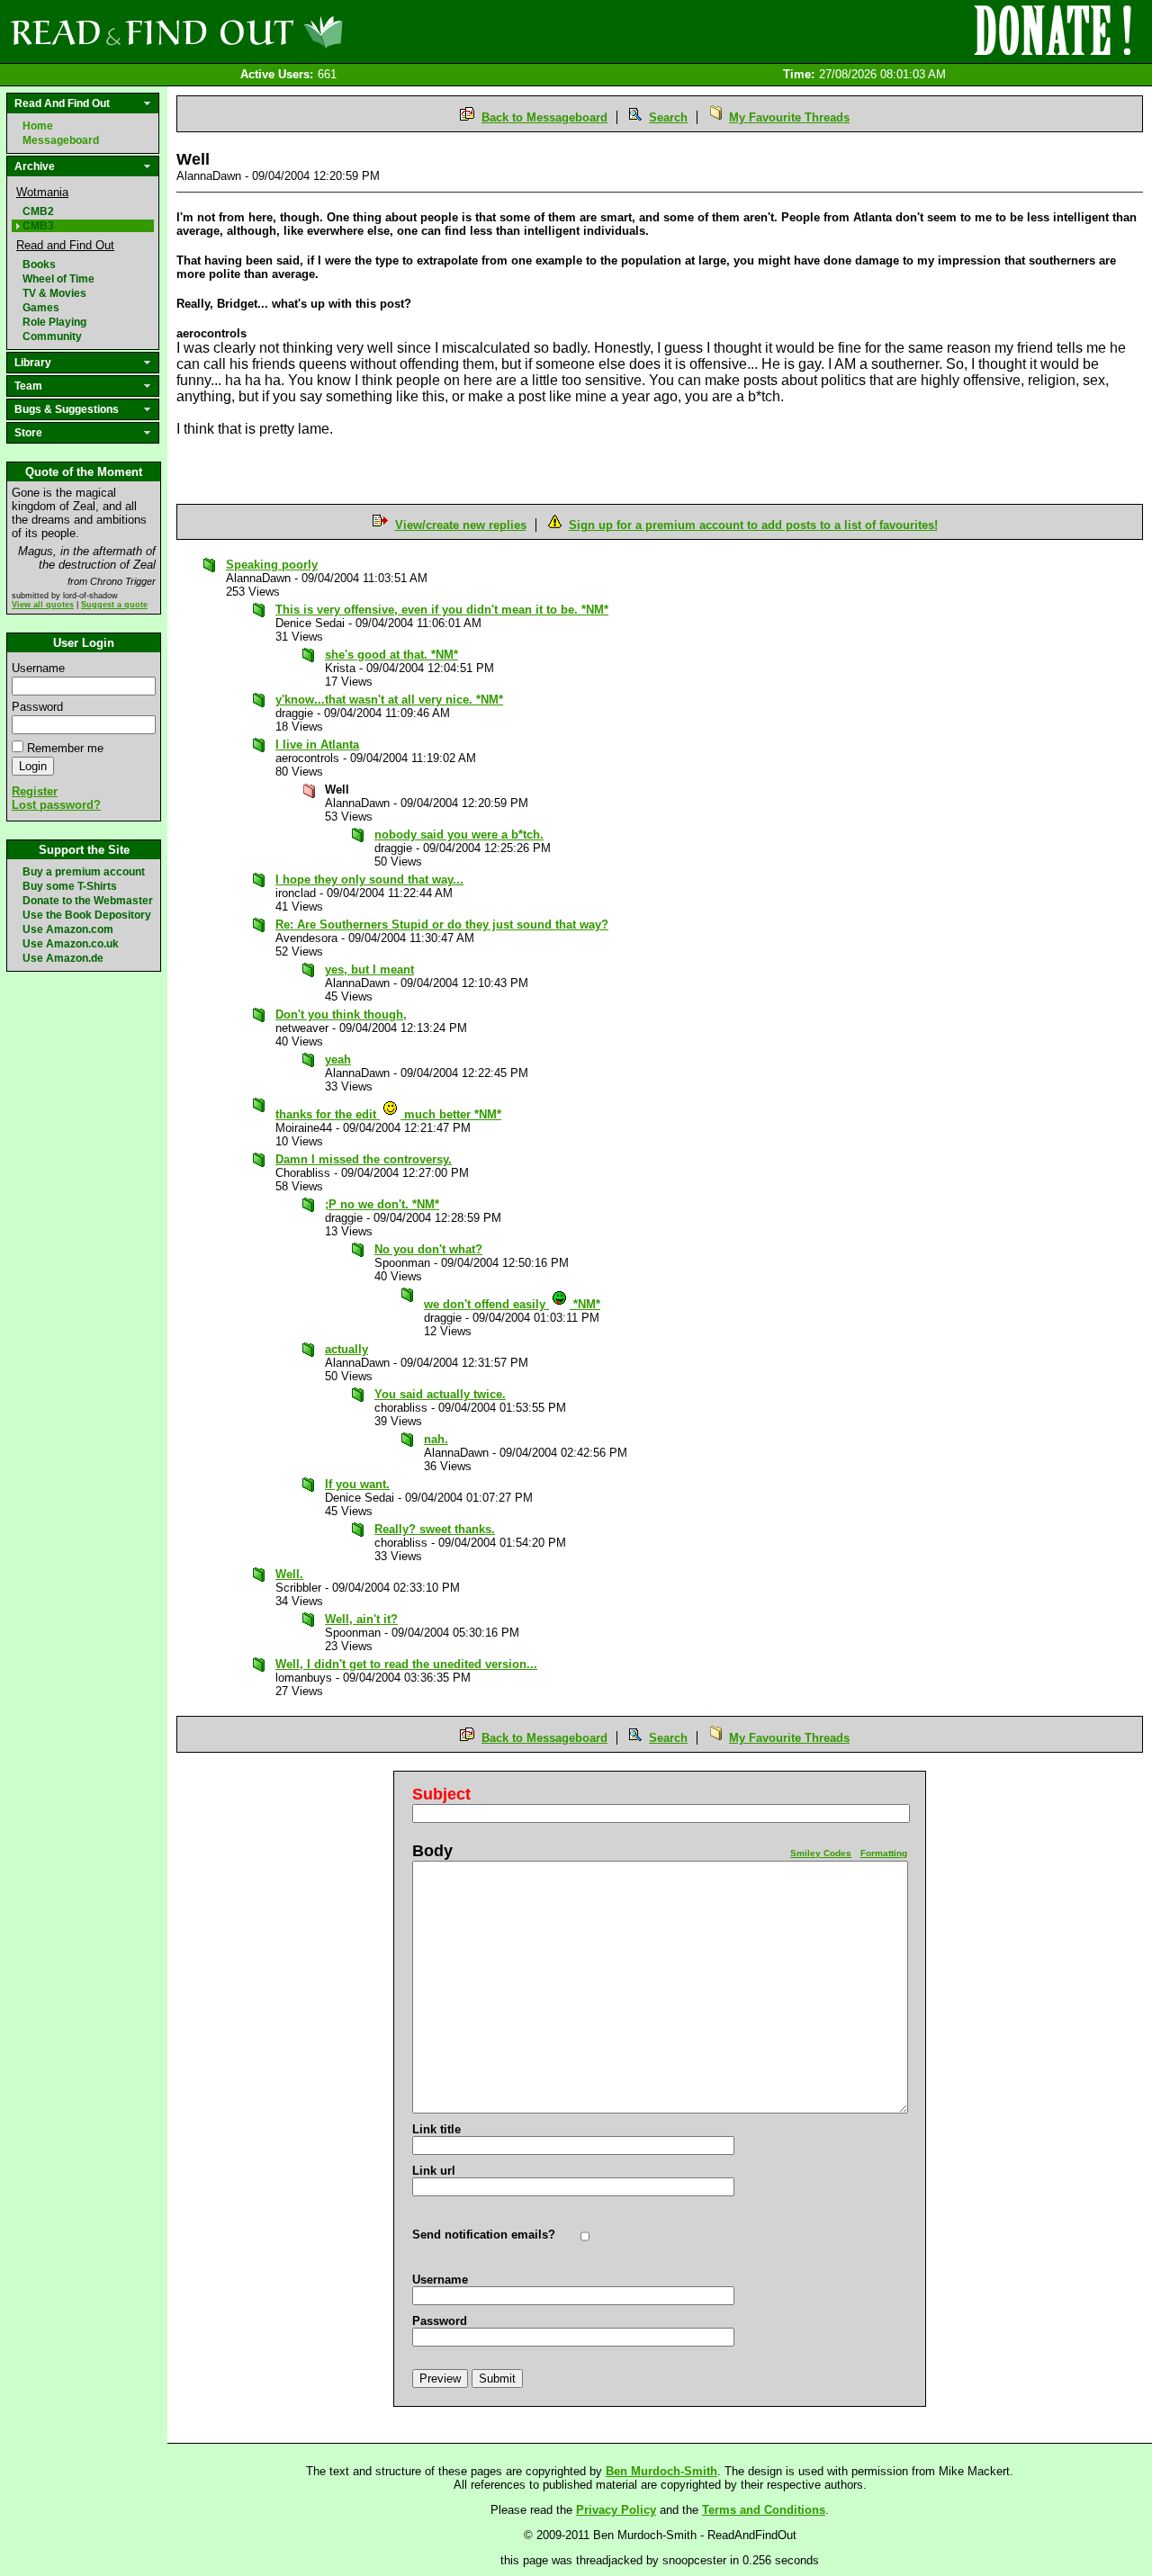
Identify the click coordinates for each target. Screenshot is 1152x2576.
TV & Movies (54, 293)
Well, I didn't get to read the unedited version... (406, 1664)
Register (35, 791)
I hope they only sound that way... (369, 880)
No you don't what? (428, 1249)
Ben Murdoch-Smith (661, 2471)
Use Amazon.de (63, 958)
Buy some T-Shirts (70, 886)
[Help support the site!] (1053, 31)
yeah (338, 1059)
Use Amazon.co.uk (71, 944)
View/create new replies (461, 525)
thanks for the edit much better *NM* (388, 1114)
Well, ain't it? (361, 1619)
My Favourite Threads (789, 117)
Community (52, 337)
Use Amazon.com (68, 929)
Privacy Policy (616, 2510)
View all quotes (43, 605)
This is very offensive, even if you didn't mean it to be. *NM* (442, 610)
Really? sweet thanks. (435, 1529)
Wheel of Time (58, 279)
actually (346, 1349)
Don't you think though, (341, 1014)
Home (38, 126)
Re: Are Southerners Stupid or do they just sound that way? (442, 924)
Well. (289, 1574)
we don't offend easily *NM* (512, 1304)
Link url (434, 2171)
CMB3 (38, 226)
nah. (436, 1439)
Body (432, 1851)
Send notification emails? (484, 2235)
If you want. (357, 1484)
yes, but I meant (369, 969)
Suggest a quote (114, 605)
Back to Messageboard (544, 117)
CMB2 (38, 211)
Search (668, 117)
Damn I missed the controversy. (364, 1159)
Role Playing (54, 322)
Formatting (884, 1853)
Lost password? (56, 805)
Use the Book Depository (87, 915)
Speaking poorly (272, 565)
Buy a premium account (84, 872)
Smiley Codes (821, 1853)
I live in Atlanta (317, 745)
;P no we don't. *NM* (382, 1204)
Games (41, 308)
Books (39, 265)
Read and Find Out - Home (271, 31)
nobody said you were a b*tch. (459, 835)
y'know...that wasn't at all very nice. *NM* (389, 700)
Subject (441, 1794)
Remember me (65, 748)
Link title (436, 2129)
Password (37, 707)
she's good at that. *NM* (391, 655)
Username (38, 668)
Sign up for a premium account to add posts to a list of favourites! (753, 525)
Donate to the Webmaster (88, 901)
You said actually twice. (440, 1394)
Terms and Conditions (764, 2510)
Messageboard (61, 140)
